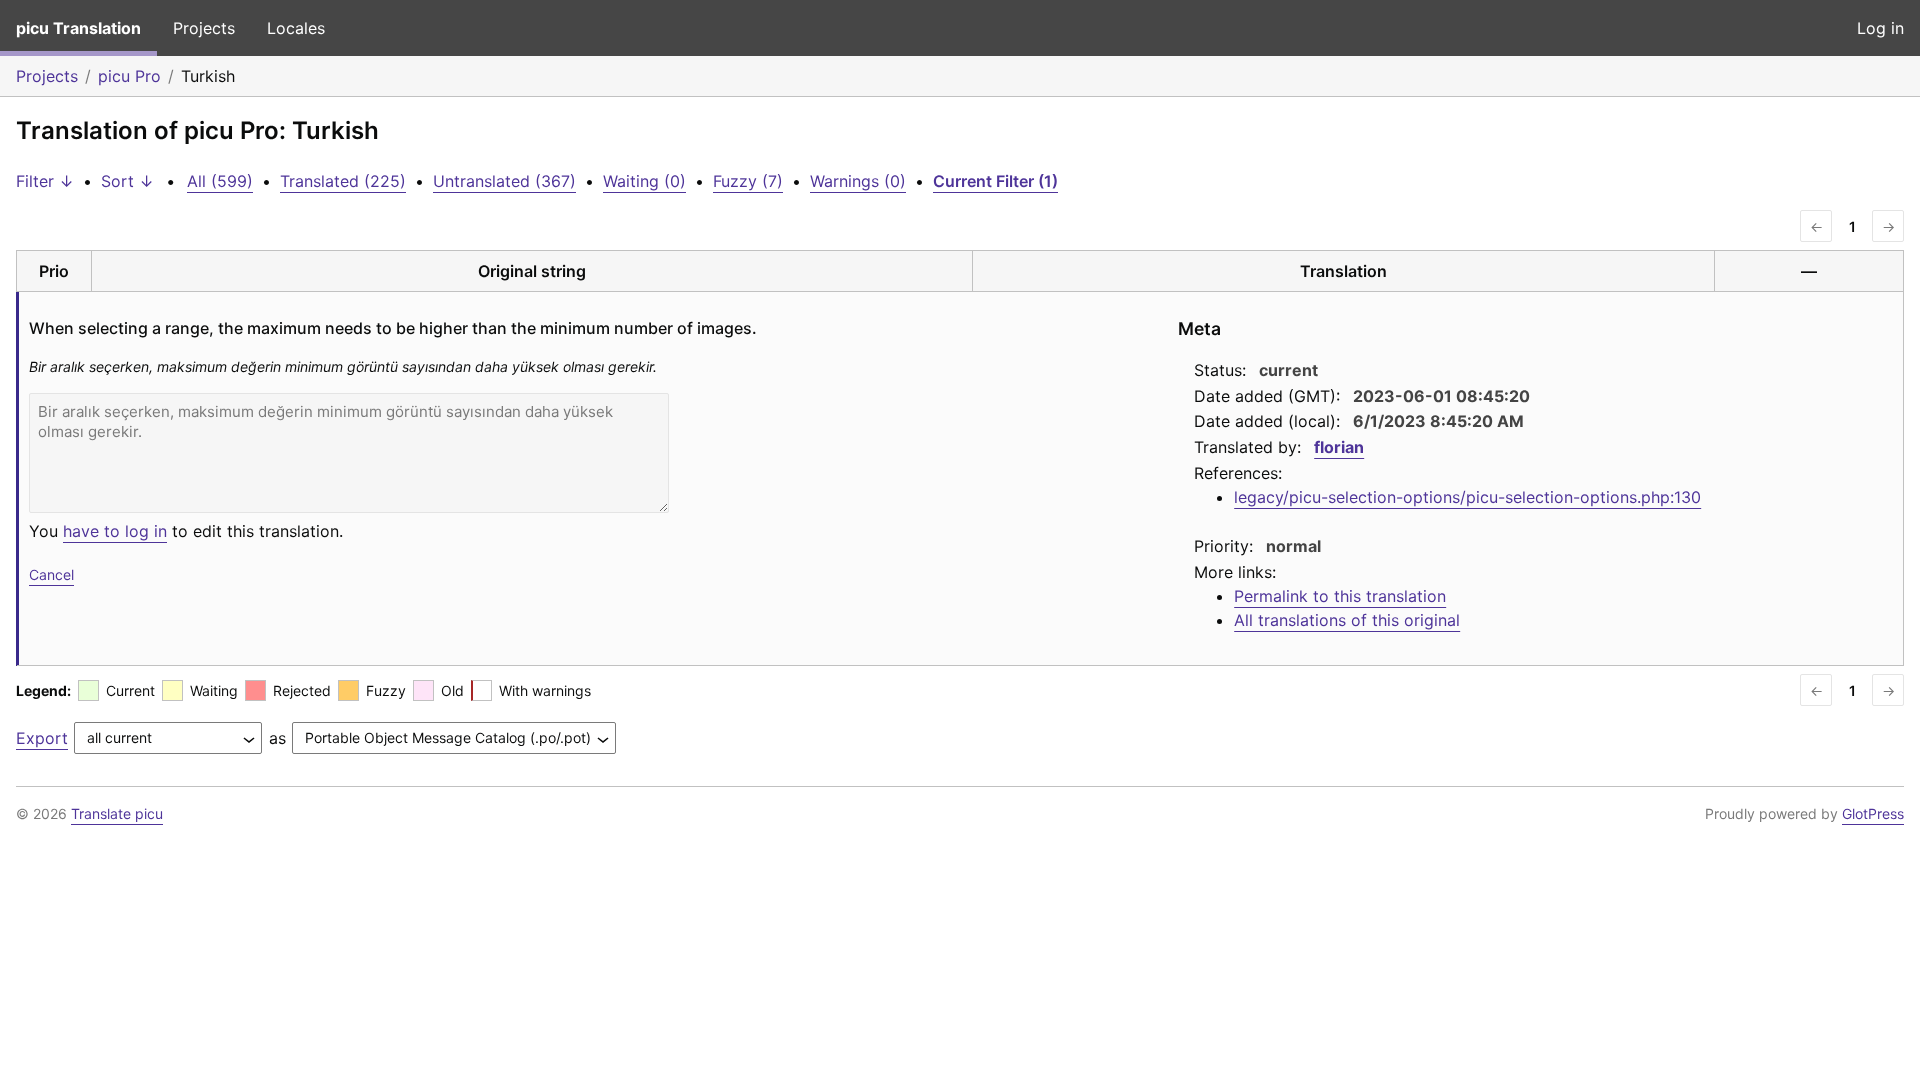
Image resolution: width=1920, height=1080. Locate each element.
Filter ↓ (45, 181)
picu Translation (78, 28)
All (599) (220, 181)
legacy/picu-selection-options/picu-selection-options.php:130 (1467, 497)
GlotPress (1873, 813)
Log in (1880, 28)
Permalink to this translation (1340, 596)
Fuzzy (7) (748, 181)
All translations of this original (1347, 620)
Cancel (51, 574)
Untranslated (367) (504, 181)
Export (42, 738)
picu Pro (129, 76)
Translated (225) (343, 181)
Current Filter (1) (995, 181)
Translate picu (117, 813)
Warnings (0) (858, 181)
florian (1339, 447)
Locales (296, 28)
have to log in (115, 531)
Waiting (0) (644, 181)
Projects (204, 28)
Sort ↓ (127, 181)
